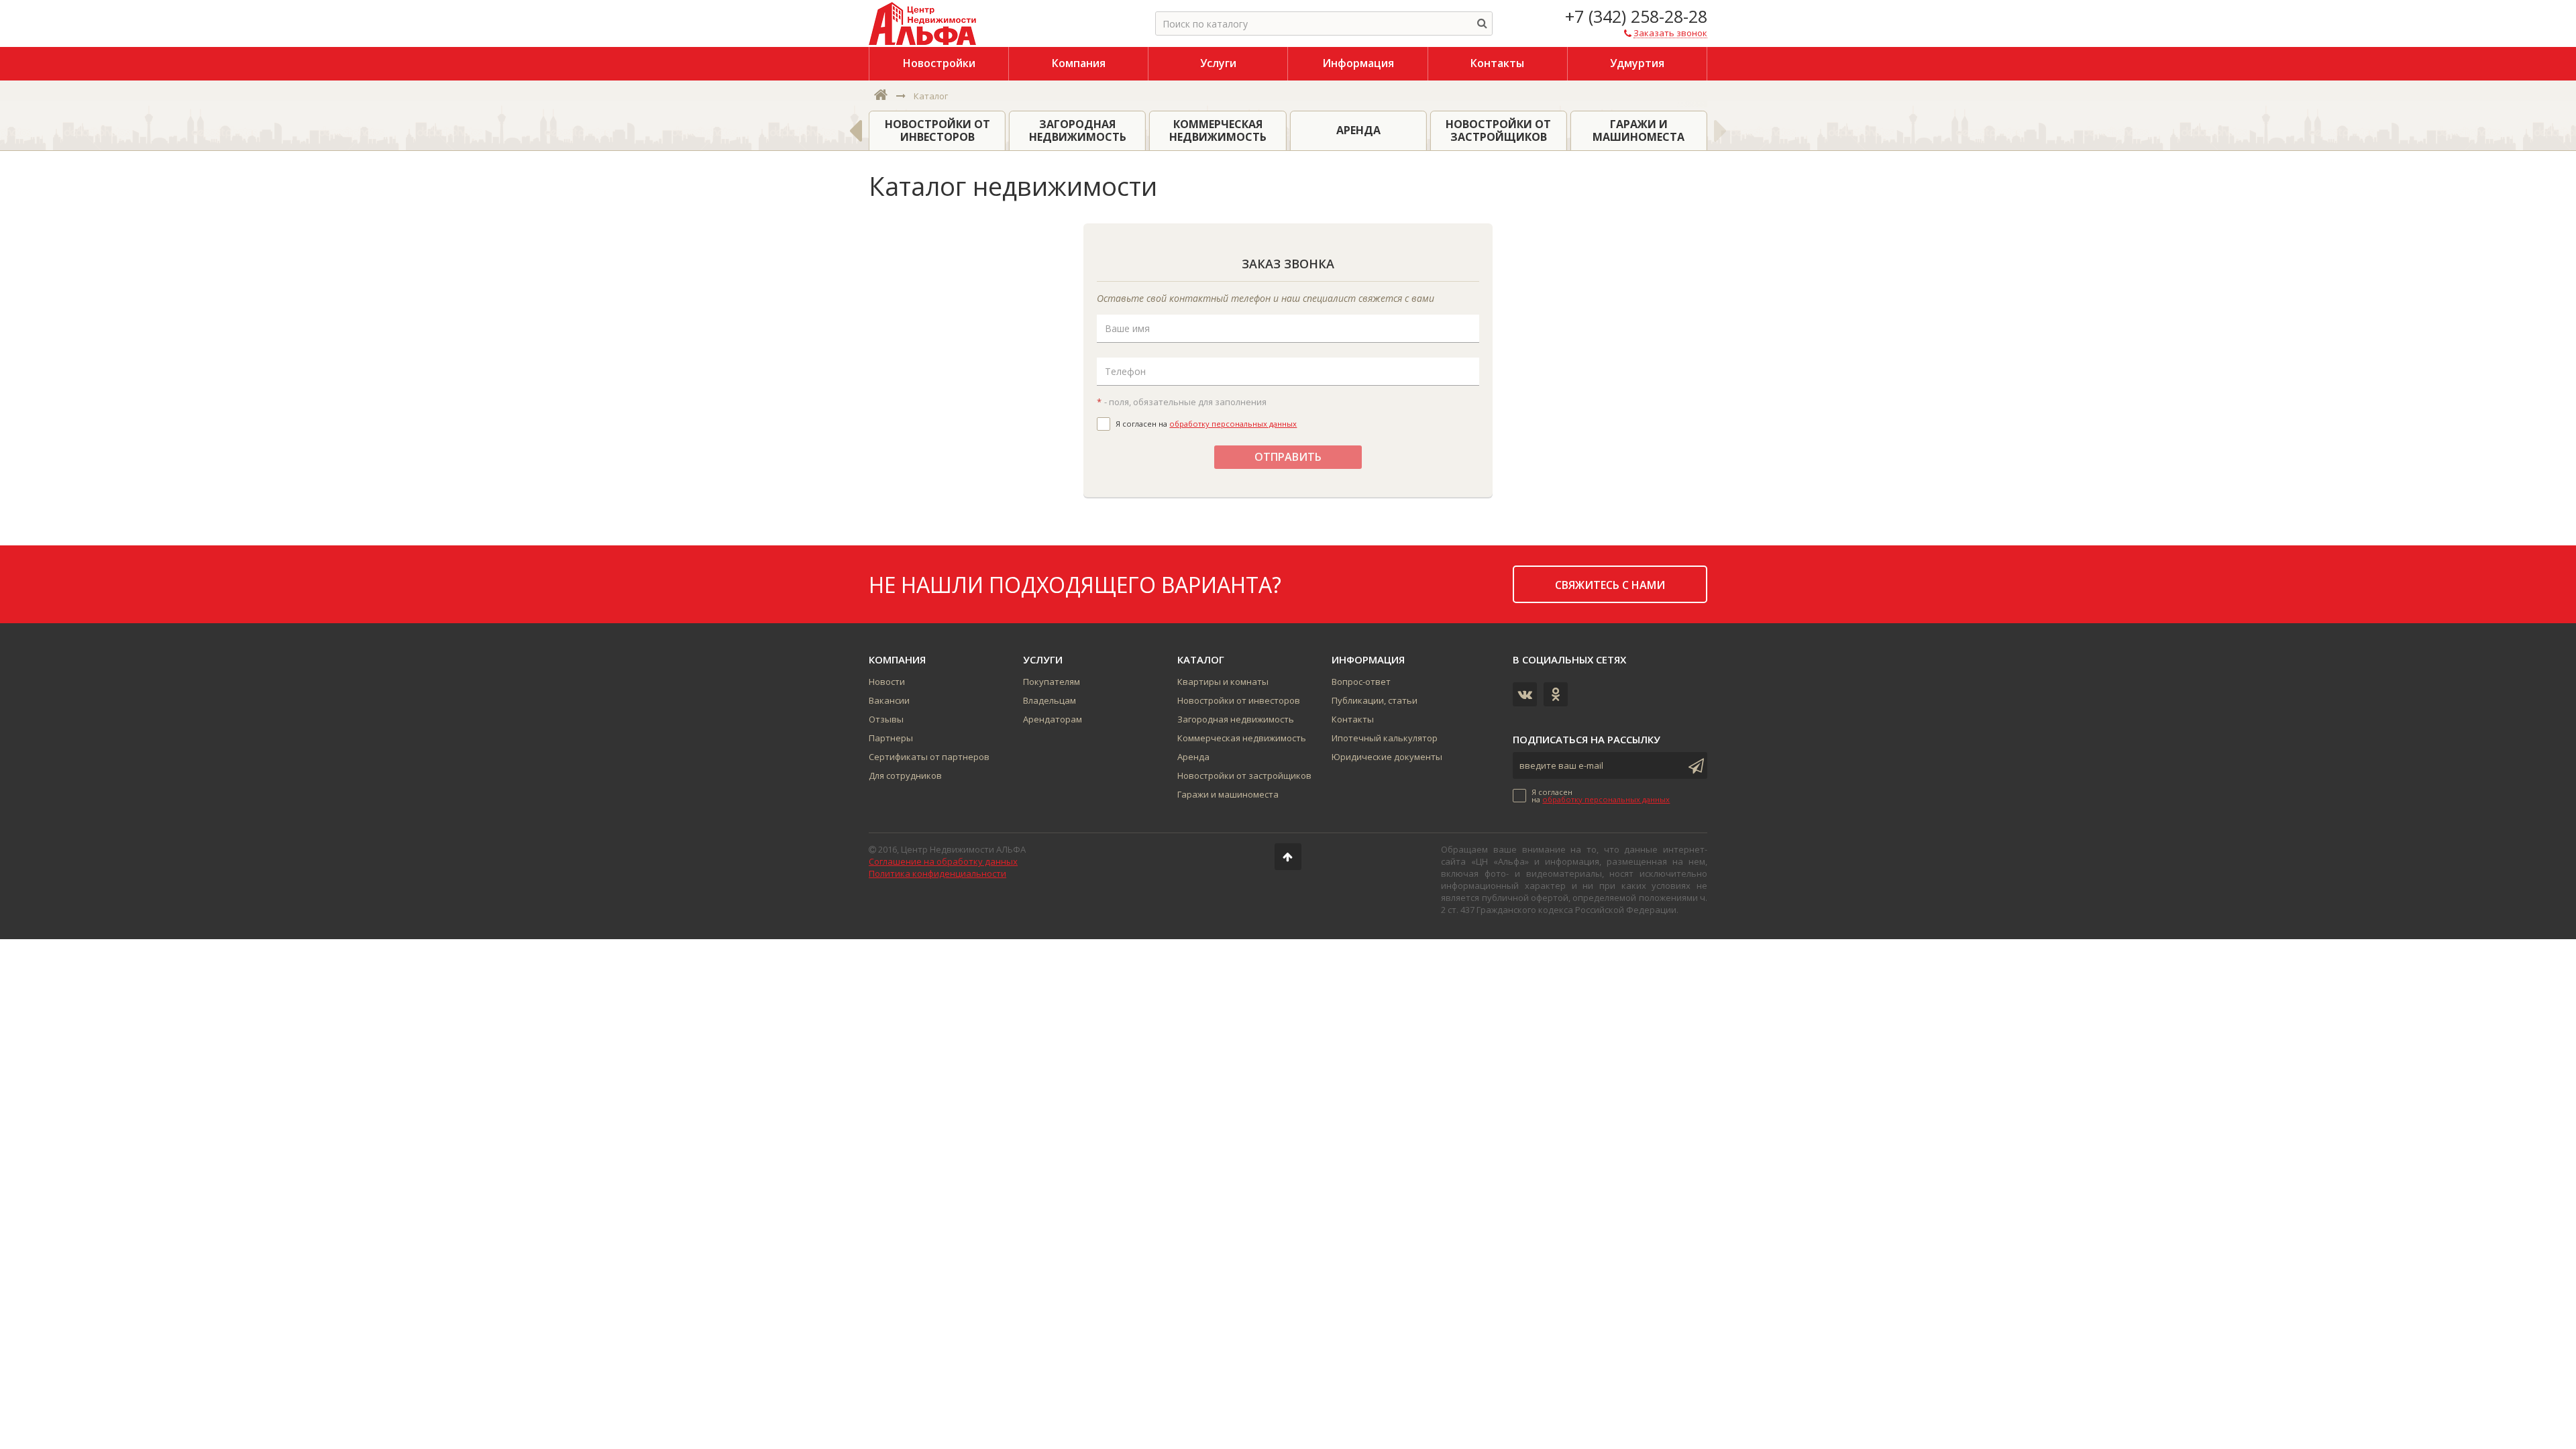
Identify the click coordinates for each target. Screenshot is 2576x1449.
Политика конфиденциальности (937, 873)
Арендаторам (1053, 719)
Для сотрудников (905, 775)
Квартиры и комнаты (1223, 682)
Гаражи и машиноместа (1228, 794)
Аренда (1193, 757)
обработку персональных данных (1233, 424)
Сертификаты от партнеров (929, 757)
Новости (887, 682)
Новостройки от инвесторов (1239, 700)
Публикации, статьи (1375, 700)
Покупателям (1052, 682)
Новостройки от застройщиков (1244, 775)
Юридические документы (1387, 757)
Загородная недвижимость (1236, 719)
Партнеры (891, 738)
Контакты (1353, 719)
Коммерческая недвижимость (1242, 738)
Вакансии (889, 700)
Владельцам (1050, 700)
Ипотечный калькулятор (1385, 738)
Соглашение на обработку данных (943, 861)
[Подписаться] (1694, 765)
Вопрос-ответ (1361, 682)
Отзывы (886, 719)
